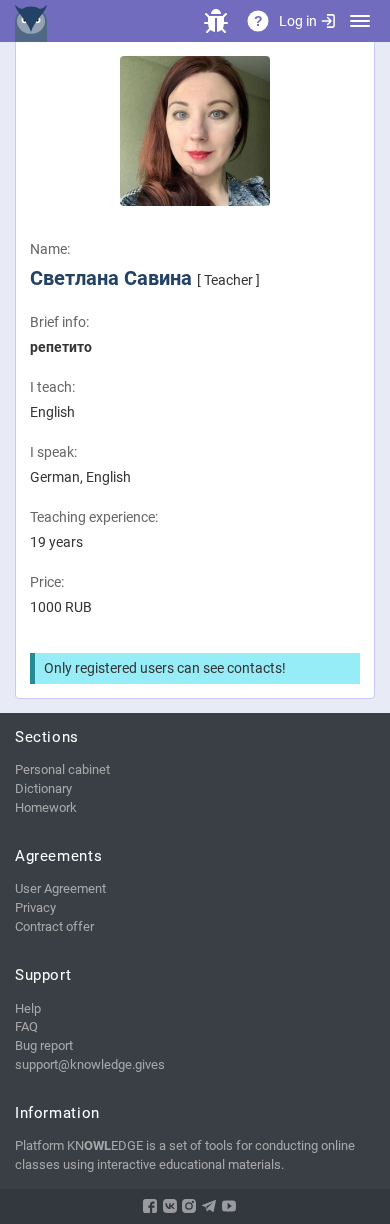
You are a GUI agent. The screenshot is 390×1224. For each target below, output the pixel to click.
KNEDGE (35, 21)
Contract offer (54, 926)
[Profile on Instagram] (189, 1206)
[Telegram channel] (209, 1206)
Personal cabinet (62, 769)
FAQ (26, 1026)
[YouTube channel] (229, 1206)
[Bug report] (216, 21)
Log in (298, 21)
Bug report (44, 1045)
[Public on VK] (170, 1206)
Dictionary (43, 788)
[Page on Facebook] (150, 1206)
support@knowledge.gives (90, 1064)
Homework (46, 807)
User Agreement (60, 888)
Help (28, 1008)
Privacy (35, 907)
